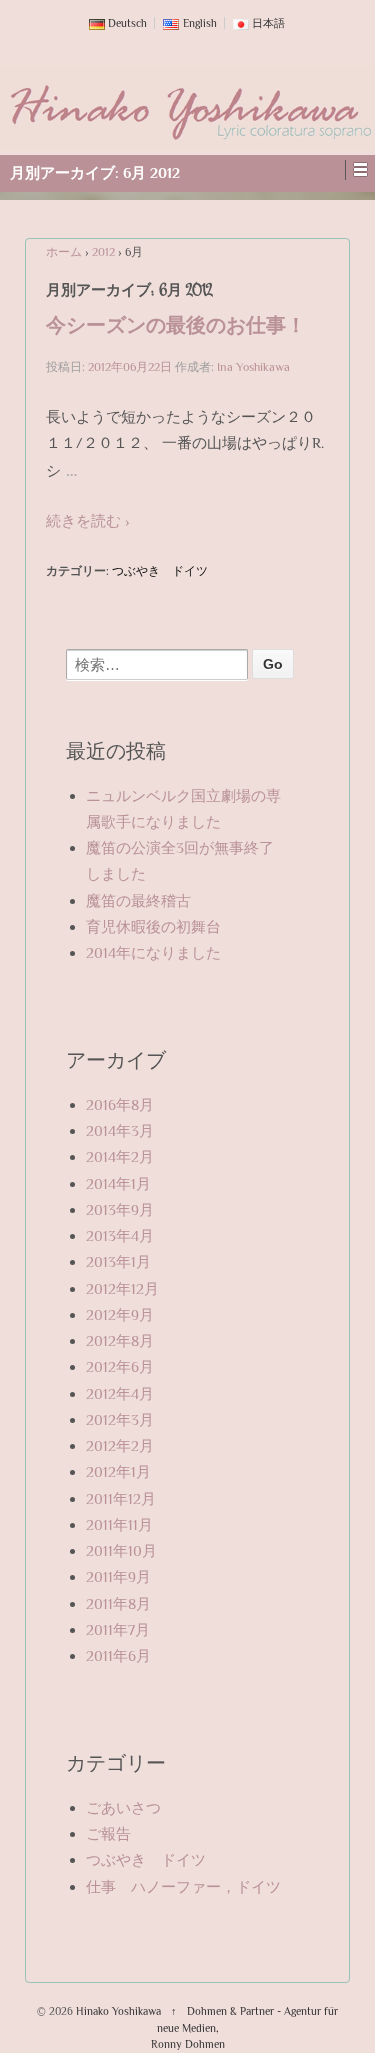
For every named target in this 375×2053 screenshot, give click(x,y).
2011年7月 (118, 1629)
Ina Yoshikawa (253, 367)
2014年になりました (153, 952)
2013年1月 (118, 1261)
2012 (103, 252)
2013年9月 (120, 1209)
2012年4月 (120, 1393)
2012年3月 (120, 1419)
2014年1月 (118, 1183)
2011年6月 (118, 1655)
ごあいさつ (123, 1807)
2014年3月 (120, 1130)
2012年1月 (118, 1471)
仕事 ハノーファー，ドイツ (183, 1886)
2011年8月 (118, 1603)
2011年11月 (119, 1524)
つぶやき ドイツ (160, 571)
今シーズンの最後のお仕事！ (176, 328)
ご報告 (108, 1833)
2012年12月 (122, 1288)
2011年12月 (121, 1498)
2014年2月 (120, 1156)
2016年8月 (120, 1104)
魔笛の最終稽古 (138, 900)
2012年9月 (120, 1314)
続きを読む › (88, 520)
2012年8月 (120, 1340)
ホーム (64, 252)
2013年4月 (120, 1235)
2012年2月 (120, 1445)
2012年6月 (120, 1366)
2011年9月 (118, 1576)
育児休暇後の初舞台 (153, 926)
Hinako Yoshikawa (118, 2011)
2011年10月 (121, 1550)
